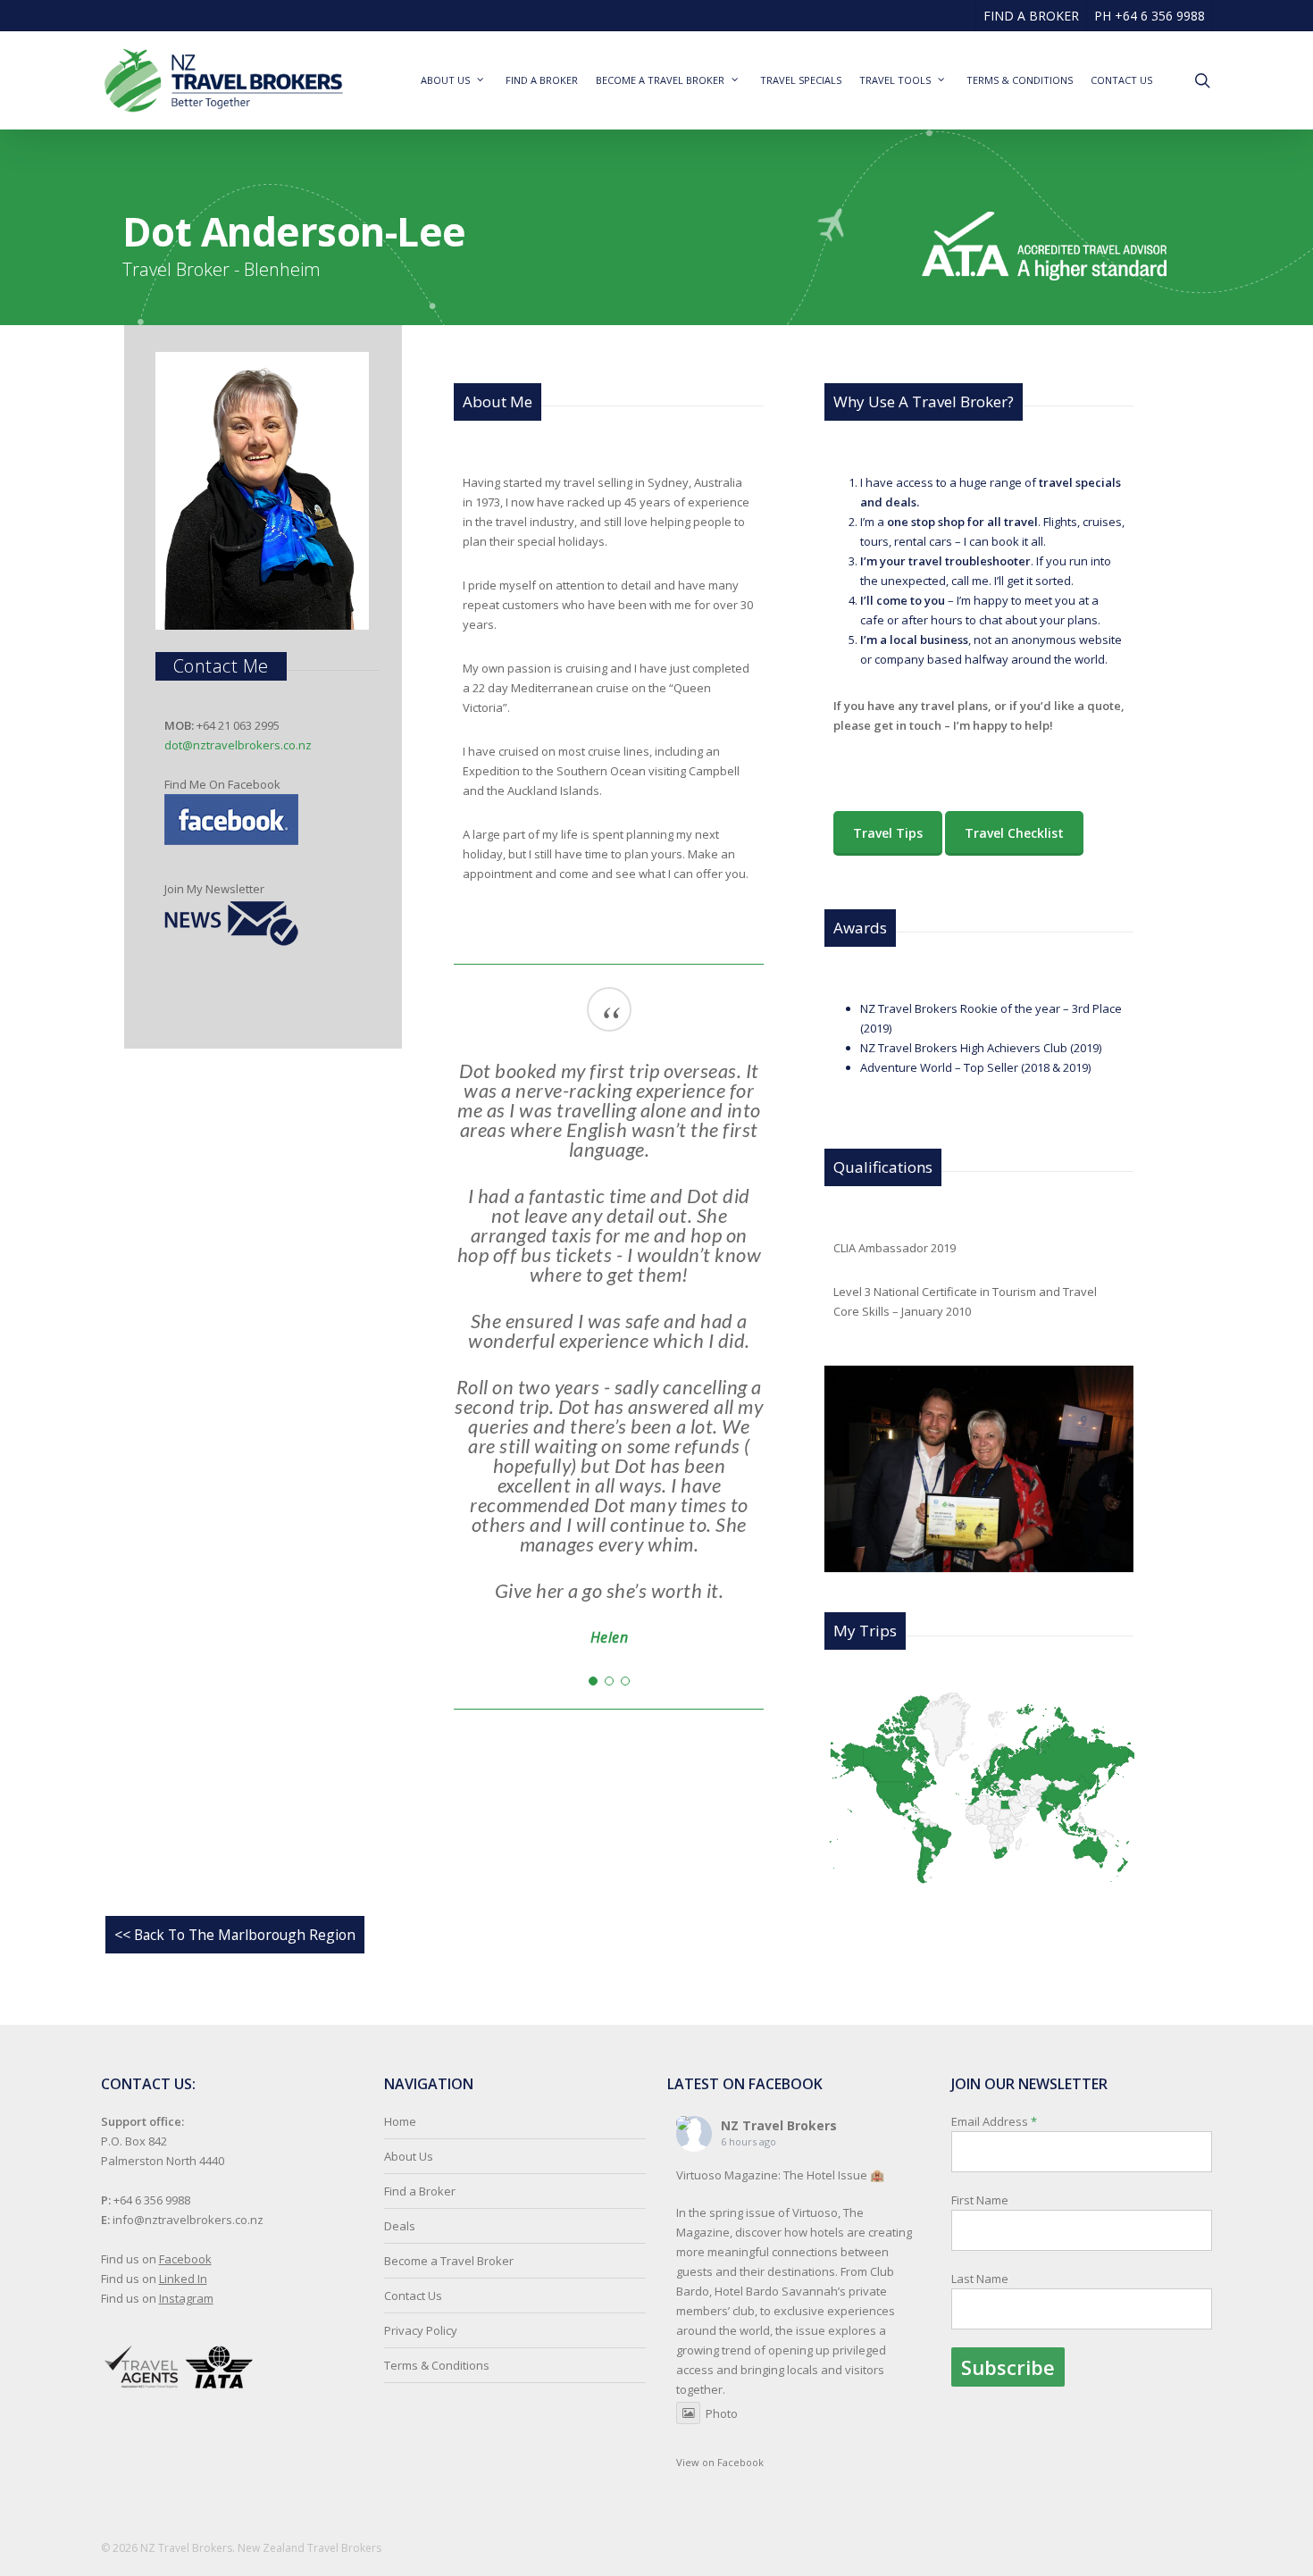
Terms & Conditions (437, 2365)
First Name (980, 2200)
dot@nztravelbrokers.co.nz (238, 745)
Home (400, 2121)
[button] (593, 1681)
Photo (722, 2413)
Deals (400, 2226)
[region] (609, 1323)
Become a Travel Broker (449, 2261)
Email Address (994, 2200)
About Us (409, 2156)
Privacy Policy (421, 2330)
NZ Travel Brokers (779, 2125)
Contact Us (413, 2296)
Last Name (980, 2279)
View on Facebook (720, 2462)
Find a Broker (420, 2191)
